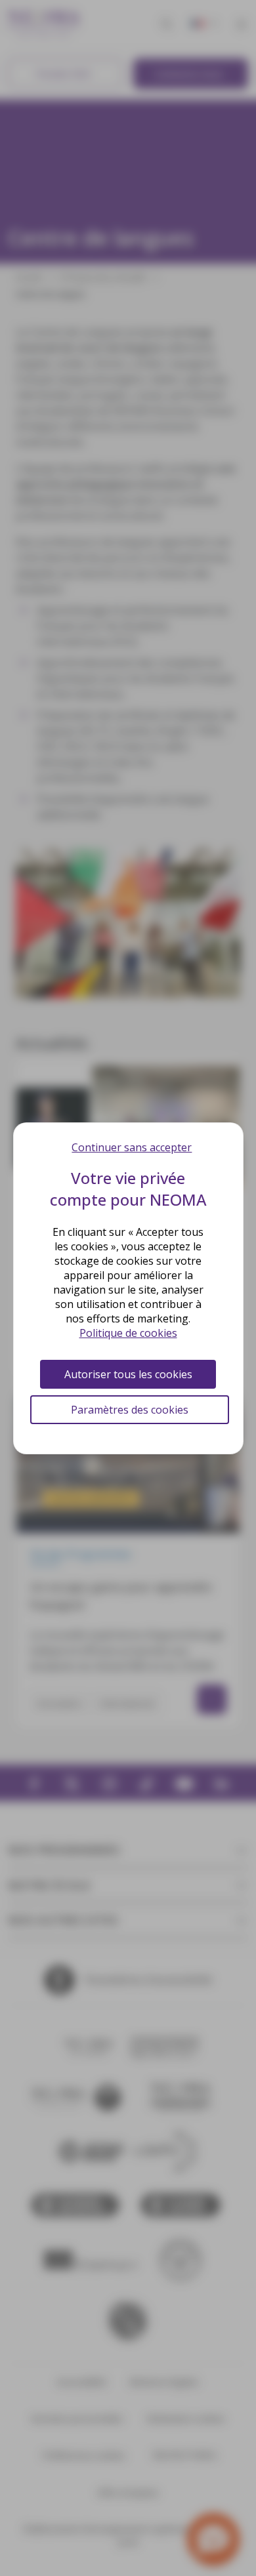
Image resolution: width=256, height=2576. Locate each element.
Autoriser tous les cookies (128, 1374)
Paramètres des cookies (130, 1410)
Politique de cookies (128, 1333)
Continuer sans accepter (132, 1147)
